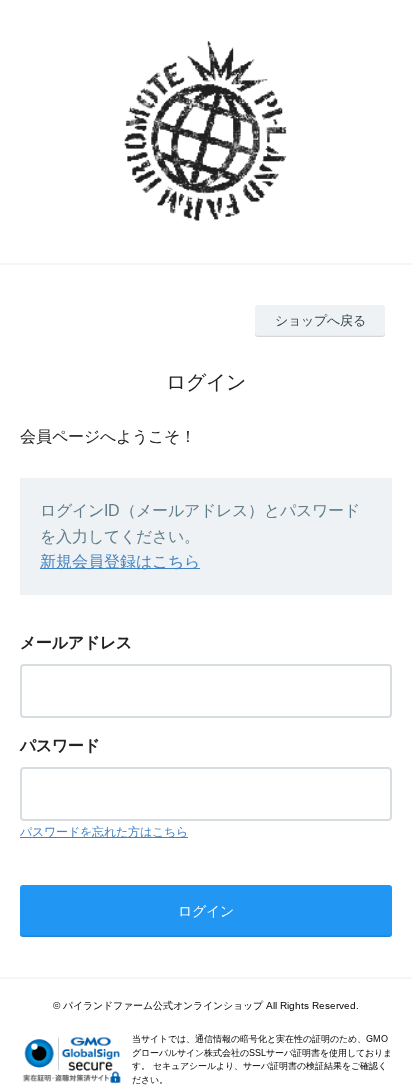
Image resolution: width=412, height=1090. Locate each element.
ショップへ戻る (320, 320)
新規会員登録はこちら (120, 561)
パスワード (60, 745)
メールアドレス (76, 642)
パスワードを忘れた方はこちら (104, 832)
